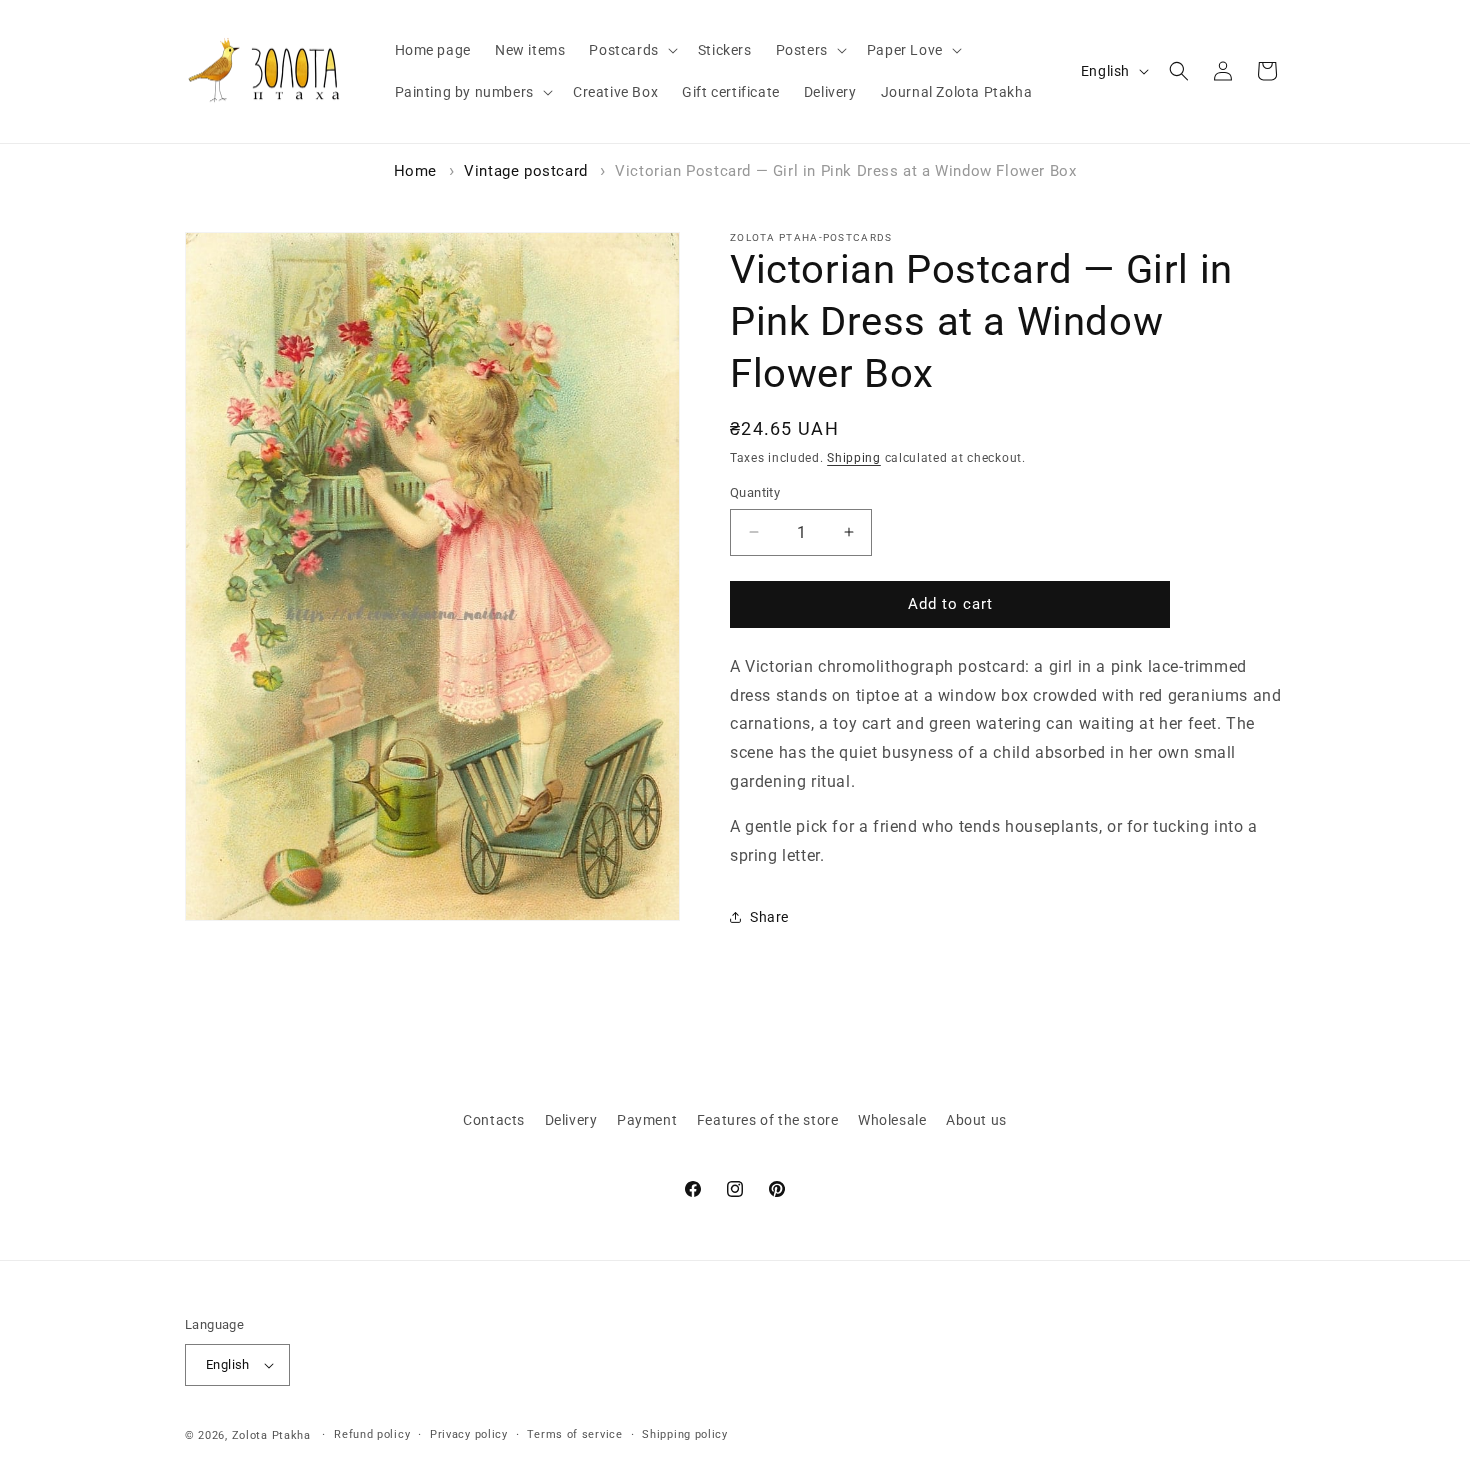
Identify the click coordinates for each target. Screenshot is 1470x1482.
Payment (647, 1120)
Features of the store (768, 1120)
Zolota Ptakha (271, 1435)
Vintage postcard (526, 171)
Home (415, 171)
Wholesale (892, 1120)
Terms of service (574, 1434)
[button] (631, 50)
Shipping (854, 458)
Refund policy (372, 1434)
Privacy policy (469, 1434)
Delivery (571, 1120)
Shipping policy (685, 1434)
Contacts (494, 1120)
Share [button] (769, 917)
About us (976, 1120)
